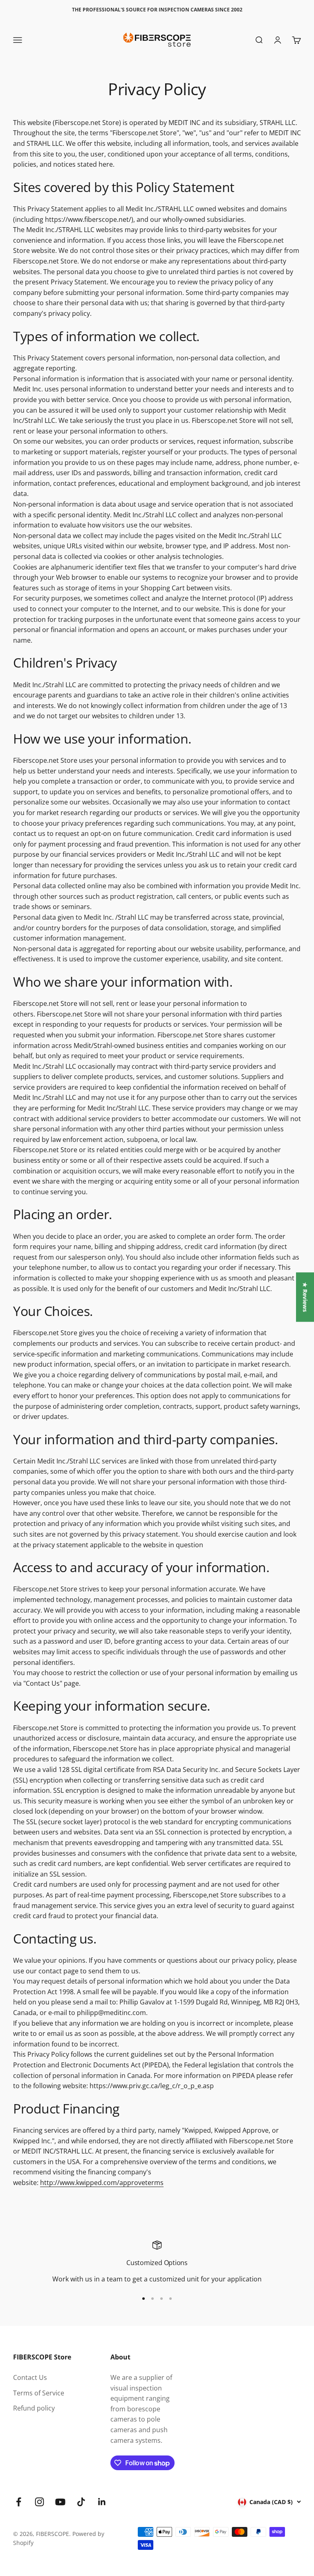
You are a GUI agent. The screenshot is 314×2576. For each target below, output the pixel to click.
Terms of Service (39, 2393)
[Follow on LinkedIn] (102, 2502)
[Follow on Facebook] (19, 2502)
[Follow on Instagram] (39, 2502)
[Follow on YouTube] (60, 2502)
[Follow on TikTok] (81, 2502)
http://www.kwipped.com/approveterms (102, 2183)
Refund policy (34, 2408)
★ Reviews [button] (305, 1297)
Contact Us (30, 2377)
